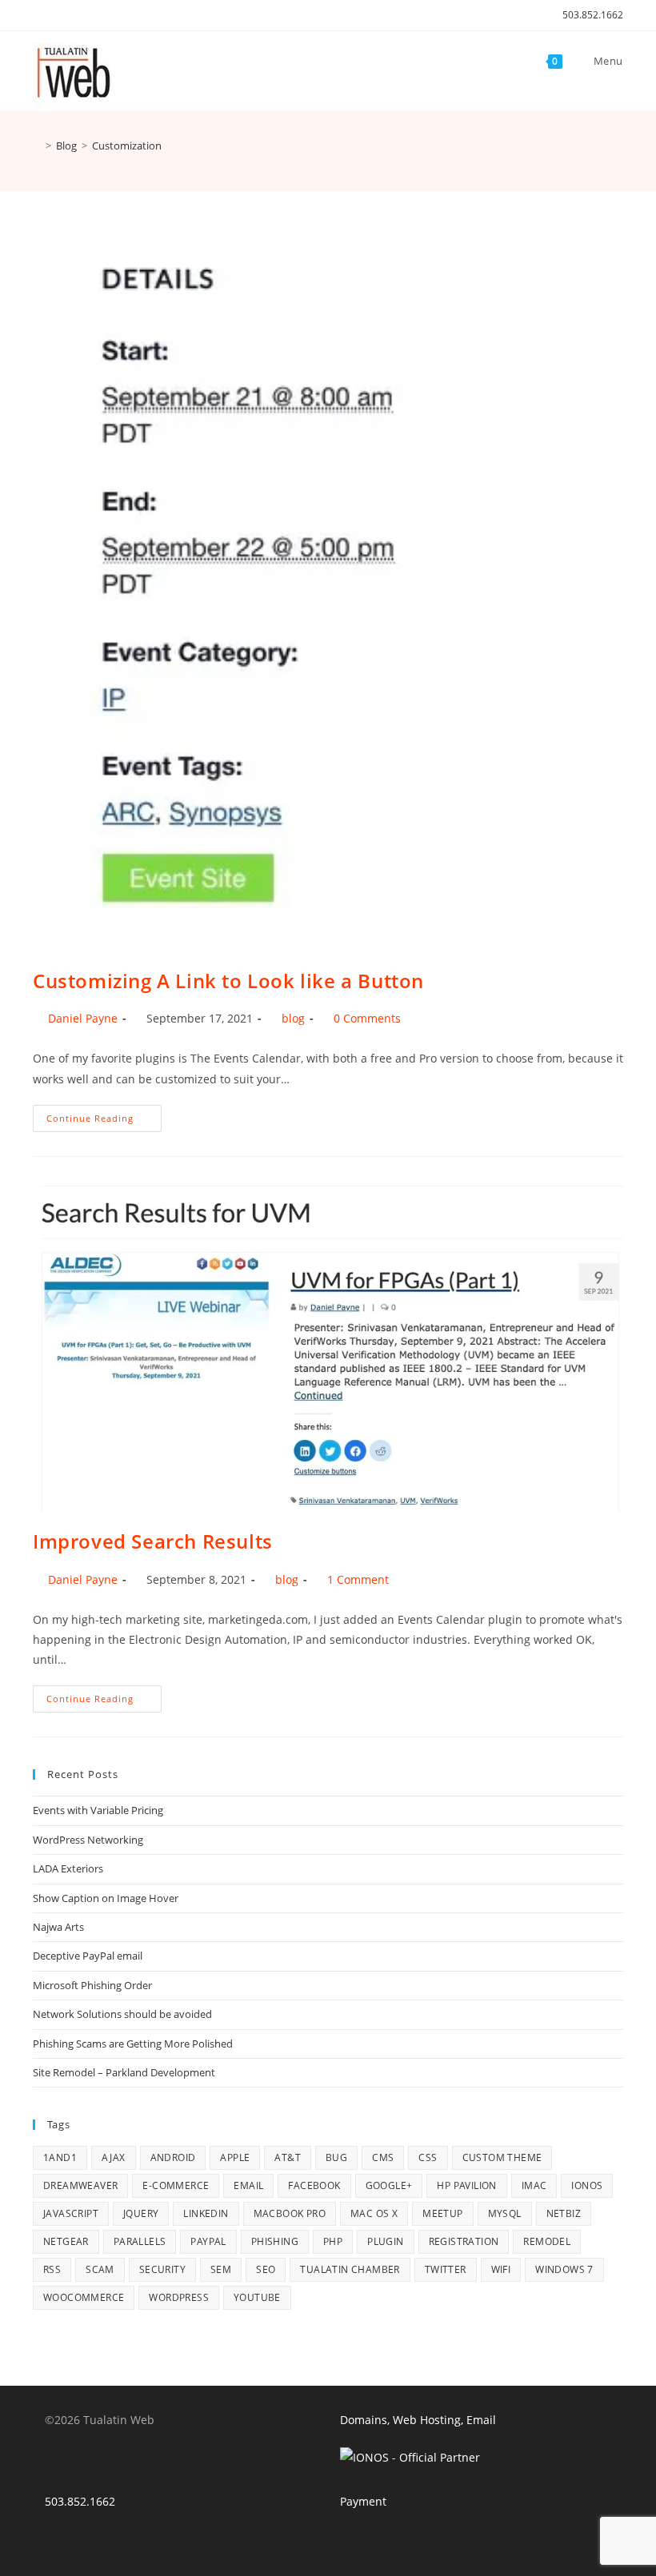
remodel (547, 2241)
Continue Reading (104, 1121)
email (248, 2185)
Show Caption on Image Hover (106, 1898)
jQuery (141, 2213)
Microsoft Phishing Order (92, 1985)
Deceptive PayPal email (88, 1956)
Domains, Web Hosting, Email (418, 2420)
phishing (275, 2241)
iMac (534, 2185)
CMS (383, 2157)
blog (293, 1018)
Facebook (314, 2185)
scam (100, 2269)
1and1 (60, 2157)
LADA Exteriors (68, 1868)
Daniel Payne (83, 1018)
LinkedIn (206, 2213)
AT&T (288, 2157)
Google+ (389, 2185)
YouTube (257, 2297)
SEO (266, 2269)
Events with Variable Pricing (98, 1810)
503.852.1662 (593, 15)
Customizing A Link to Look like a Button (228, 981)
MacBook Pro (290, 2213)
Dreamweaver (80, 2185)
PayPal (208, 2241)
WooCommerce (84, 2297)
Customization (127, 146)
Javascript (71, 2213)
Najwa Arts (58, 1927)
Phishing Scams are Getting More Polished (133, 2044)
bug (336, 2157)
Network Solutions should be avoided (122, 2014)
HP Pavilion (466, 2185)
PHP (333, 2241)
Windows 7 (564, 2269)
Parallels (140, 2241)
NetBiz (564, 2213)
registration (464, 2241)
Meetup (442, 2213)
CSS (428, 2157)
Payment (363, 2501)
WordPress (179, 2297)
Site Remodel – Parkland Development (124, 2072)
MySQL (505, 2213)
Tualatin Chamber (350, 2269)
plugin (385, 2241)
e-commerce (176, 2185)
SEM (221, 2269)
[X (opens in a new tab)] (40, 15)
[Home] (37, 146)
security (162, 2269)
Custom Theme (502, 2157)
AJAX (114, 2157)
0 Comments (367, 1018)
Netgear (66, 2241)
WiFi (501, 2269)
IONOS (587, 2185)
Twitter (446, 2269)
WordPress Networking (88, 1840)
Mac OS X (374, 2213)
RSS (52, 2269)
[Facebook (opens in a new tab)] (56, 15)
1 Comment (358, 1579)
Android (173, 2157)
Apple (235, 2157)
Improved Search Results (153, 1541)
